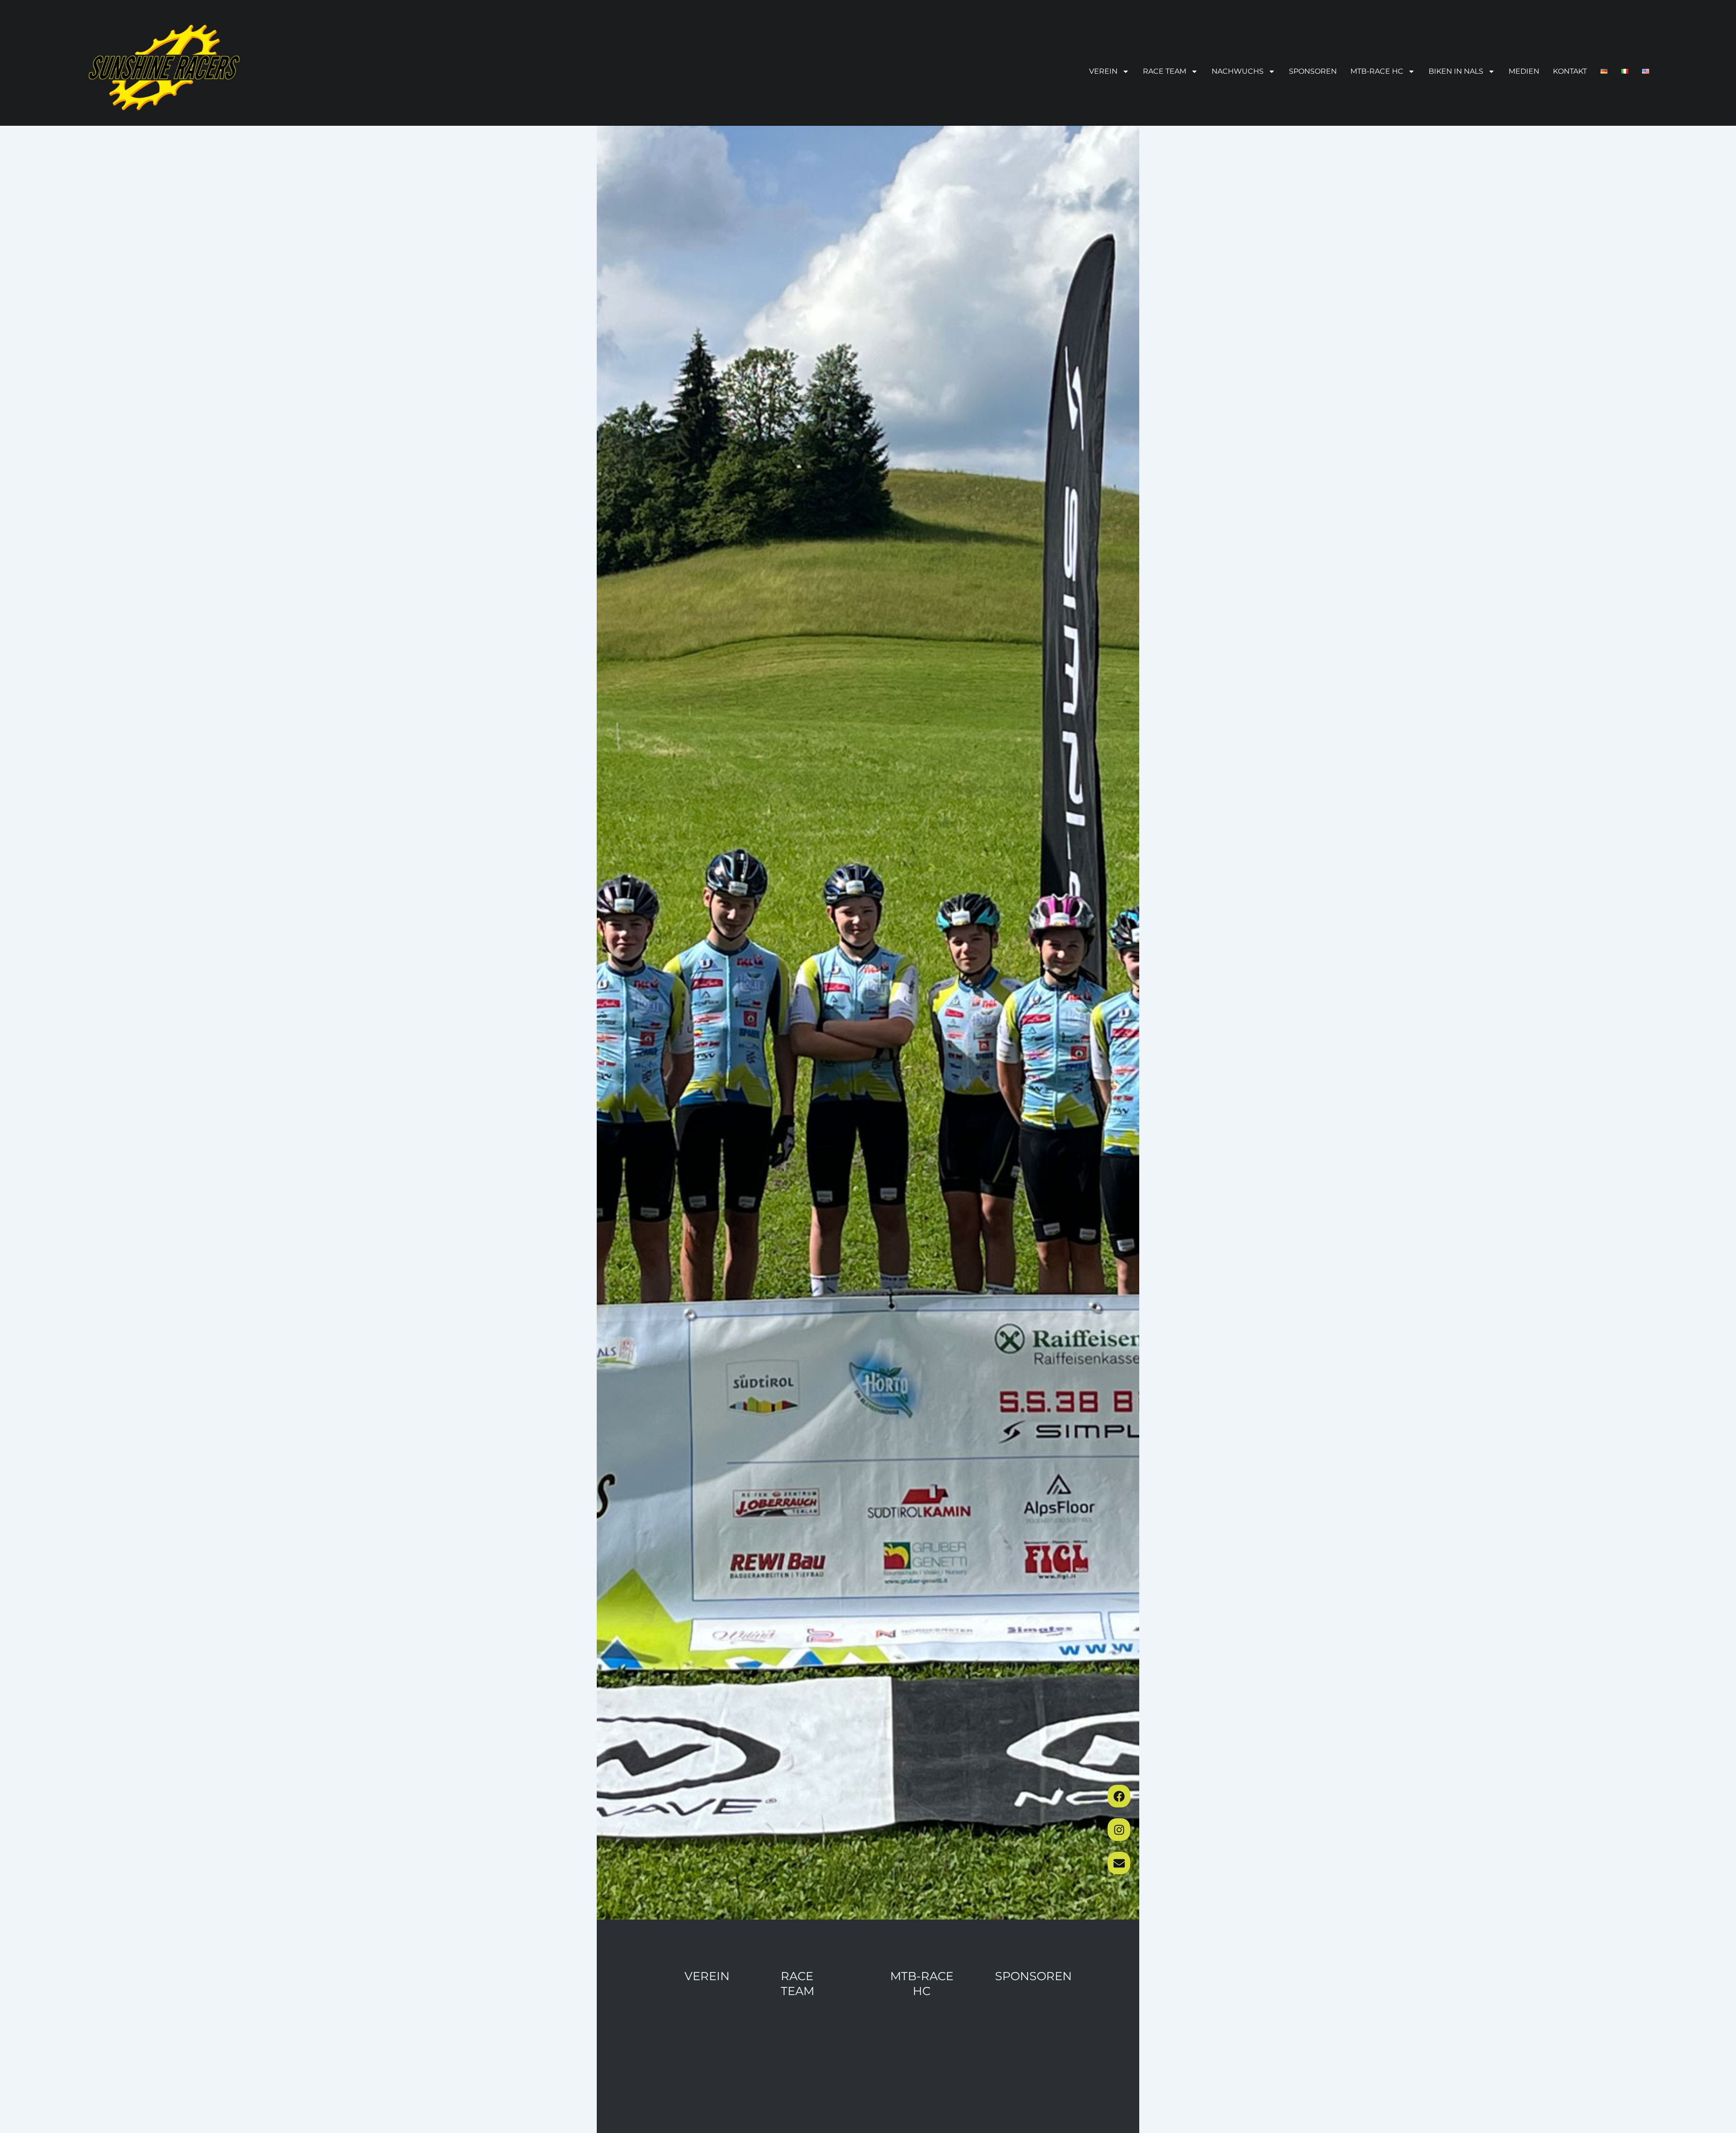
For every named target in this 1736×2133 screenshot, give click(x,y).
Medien (1524, 71)
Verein (1103, 71)
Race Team (1165, 71)
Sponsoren (1313, 71)
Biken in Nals (1456, 71)
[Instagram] (1119, 1830)
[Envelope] (1119, 1863)
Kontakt (1570, 71)
